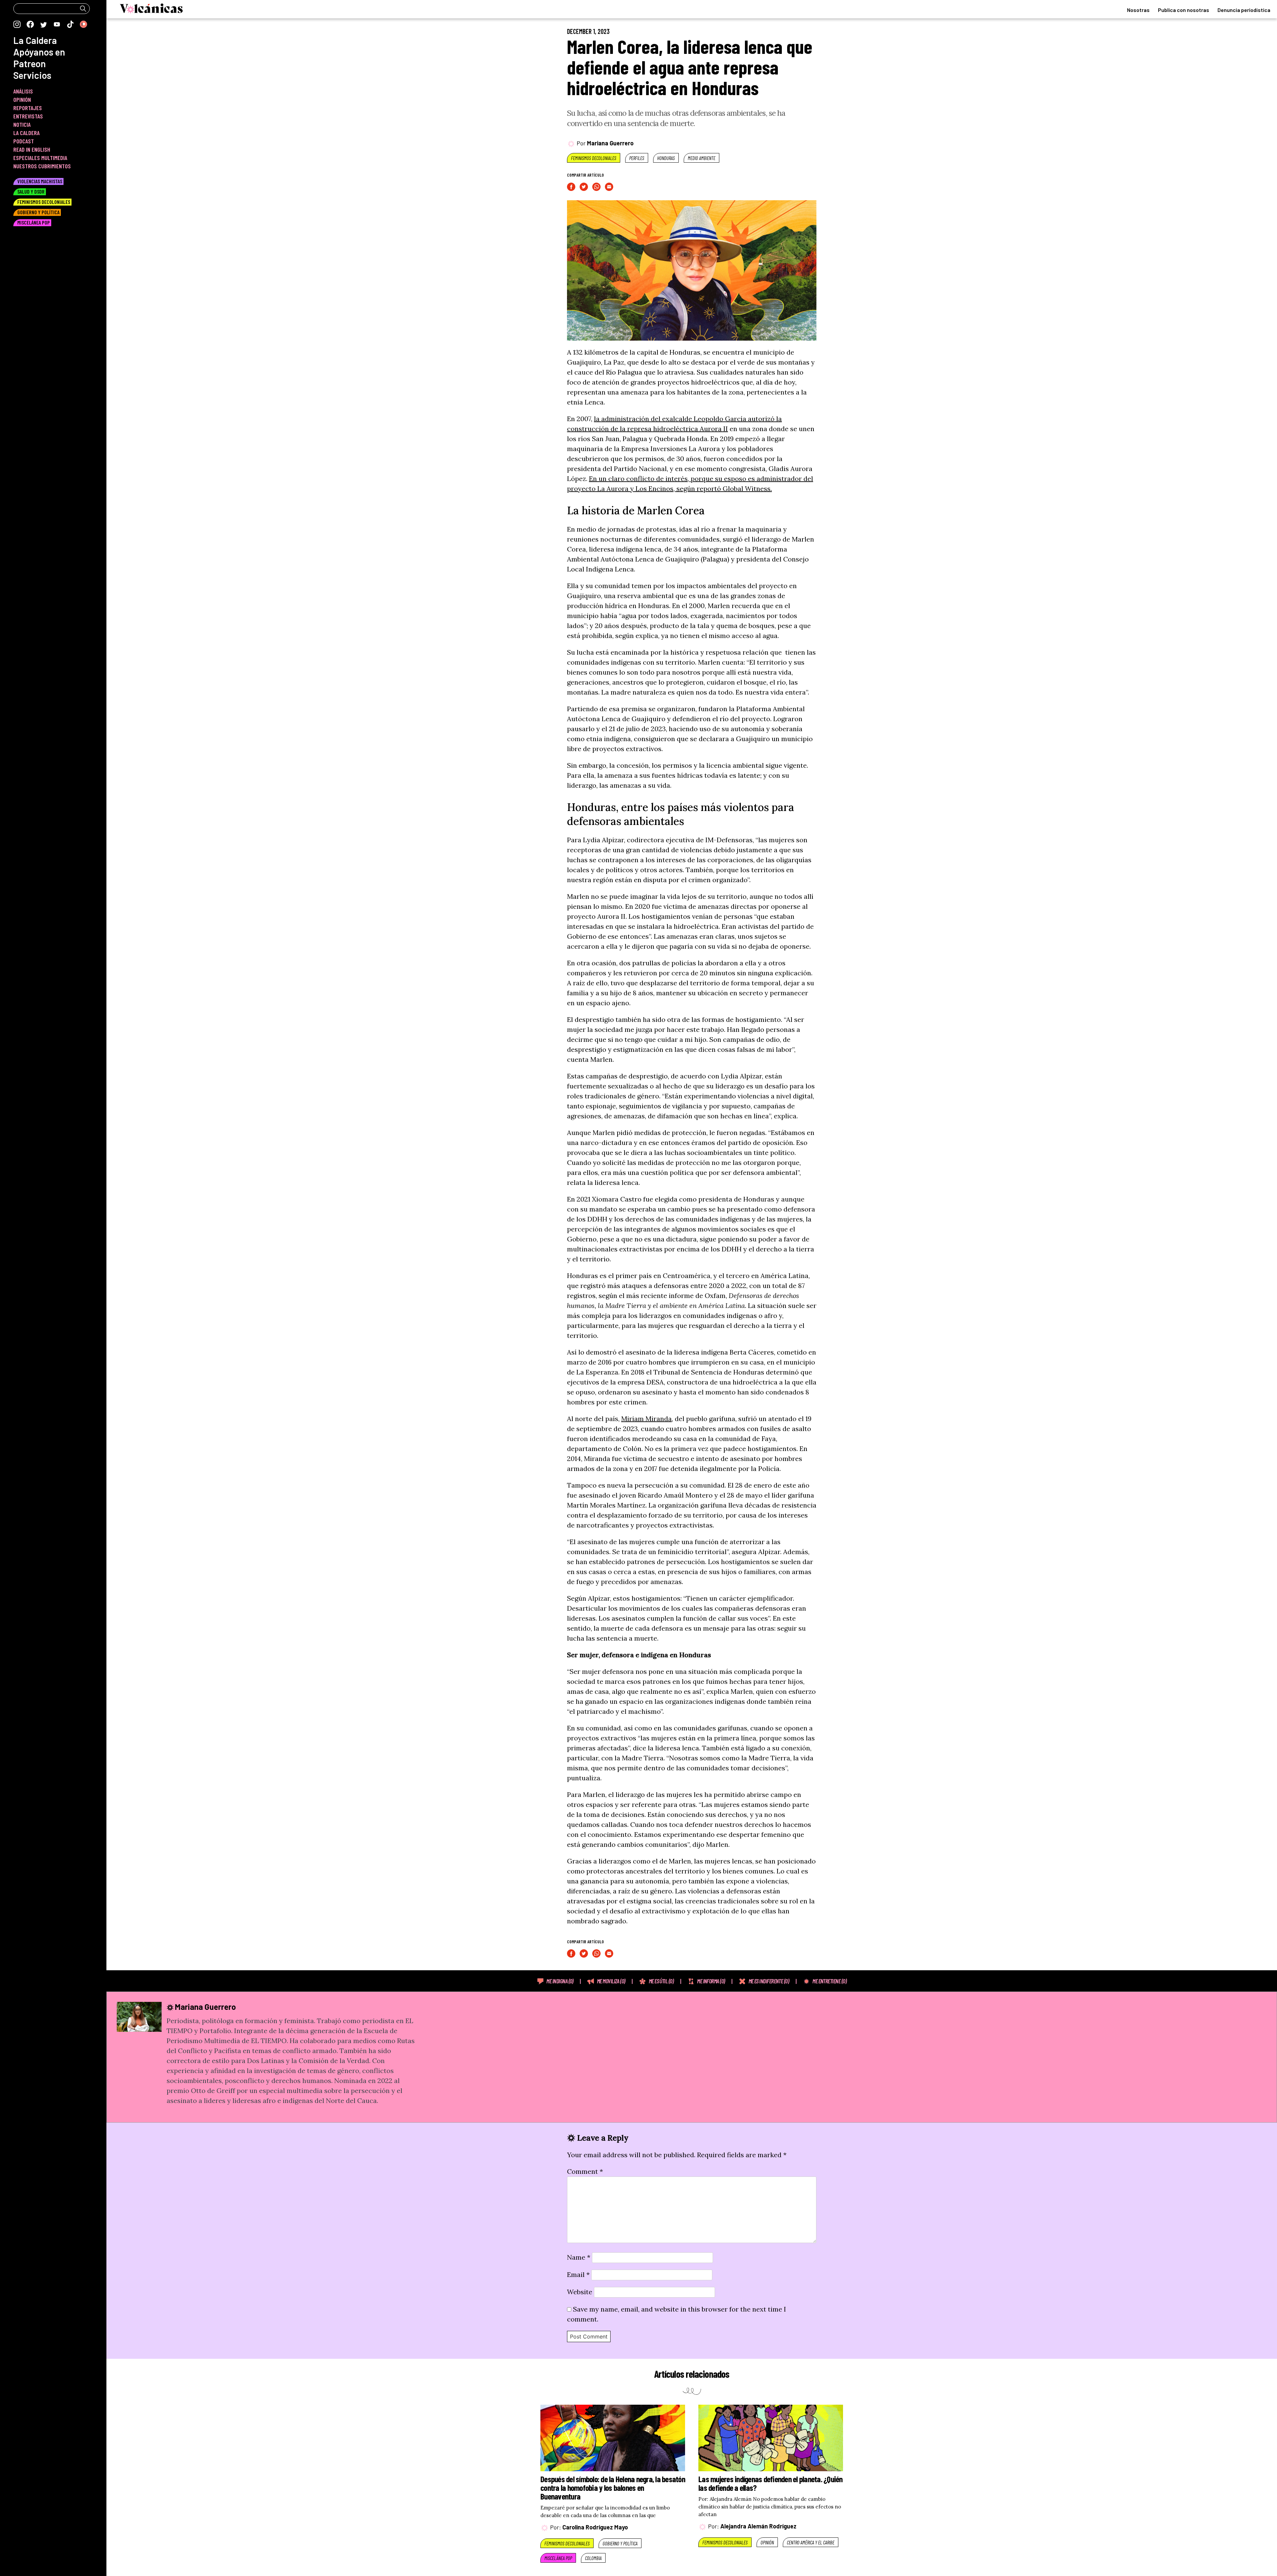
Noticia (22, 124)
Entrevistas (28, 116)
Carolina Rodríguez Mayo (595, 2527)
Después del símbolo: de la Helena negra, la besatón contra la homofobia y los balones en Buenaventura (613, 2488)
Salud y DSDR (31, 191)
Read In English (32, 149)
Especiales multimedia (40, 158)
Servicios (32, 75)
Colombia (593, 2558)
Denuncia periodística (1244, 10)
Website (580, 2292)
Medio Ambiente (702, 158)
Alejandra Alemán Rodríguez (758, 2526)
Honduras (666, 158)
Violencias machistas (40, 181)
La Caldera (35, 40)
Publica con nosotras (1184, 10)
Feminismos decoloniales (594, 158)
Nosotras (1138, 10)
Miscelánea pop (558, 2558)
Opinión (767, 2542)
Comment (585, 2171)
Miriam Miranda (646, 1419)
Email (578, 2274)
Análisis (23, 91)
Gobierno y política (620, 2543)
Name (579, 2257)
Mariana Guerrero (610, 143)
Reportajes (28, 108)
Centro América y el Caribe (811, 2542)
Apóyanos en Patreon (39, 58)
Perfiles (637, 158)
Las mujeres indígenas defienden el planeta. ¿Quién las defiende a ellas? (771, 2483)
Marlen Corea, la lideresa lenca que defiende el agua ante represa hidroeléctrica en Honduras (690, 67)
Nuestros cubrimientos (42, 166)
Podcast (24, 141)
